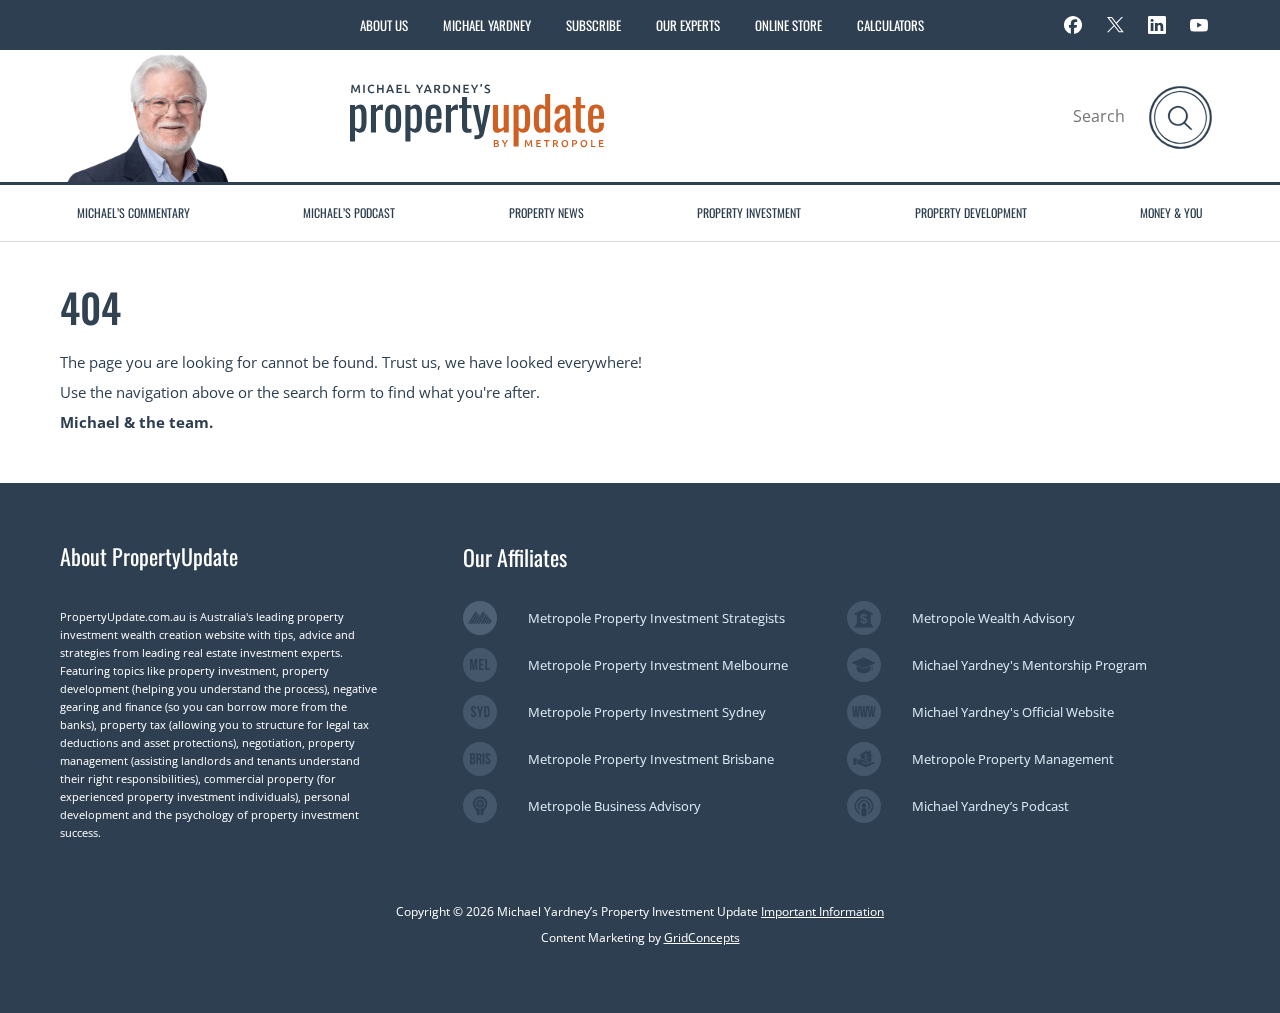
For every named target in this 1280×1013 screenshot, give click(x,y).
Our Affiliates (515, 557)
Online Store (788, 25)
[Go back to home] (477, 114)
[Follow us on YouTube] (1199, 25)
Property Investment (749, 212)
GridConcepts (702, 937)
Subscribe (593, 25)
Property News (546, 212)
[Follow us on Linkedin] (1157, 25)
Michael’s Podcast (349, 212)
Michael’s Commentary (133, 212)
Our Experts (688, 25)
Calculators (890, 25)
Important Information (822, 911)
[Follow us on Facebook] (1073, 25)
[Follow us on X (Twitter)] (1115, 25)
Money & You (1171, 212)
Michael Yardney (487, 25)
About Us (384, 25)
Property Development (971, 212)
